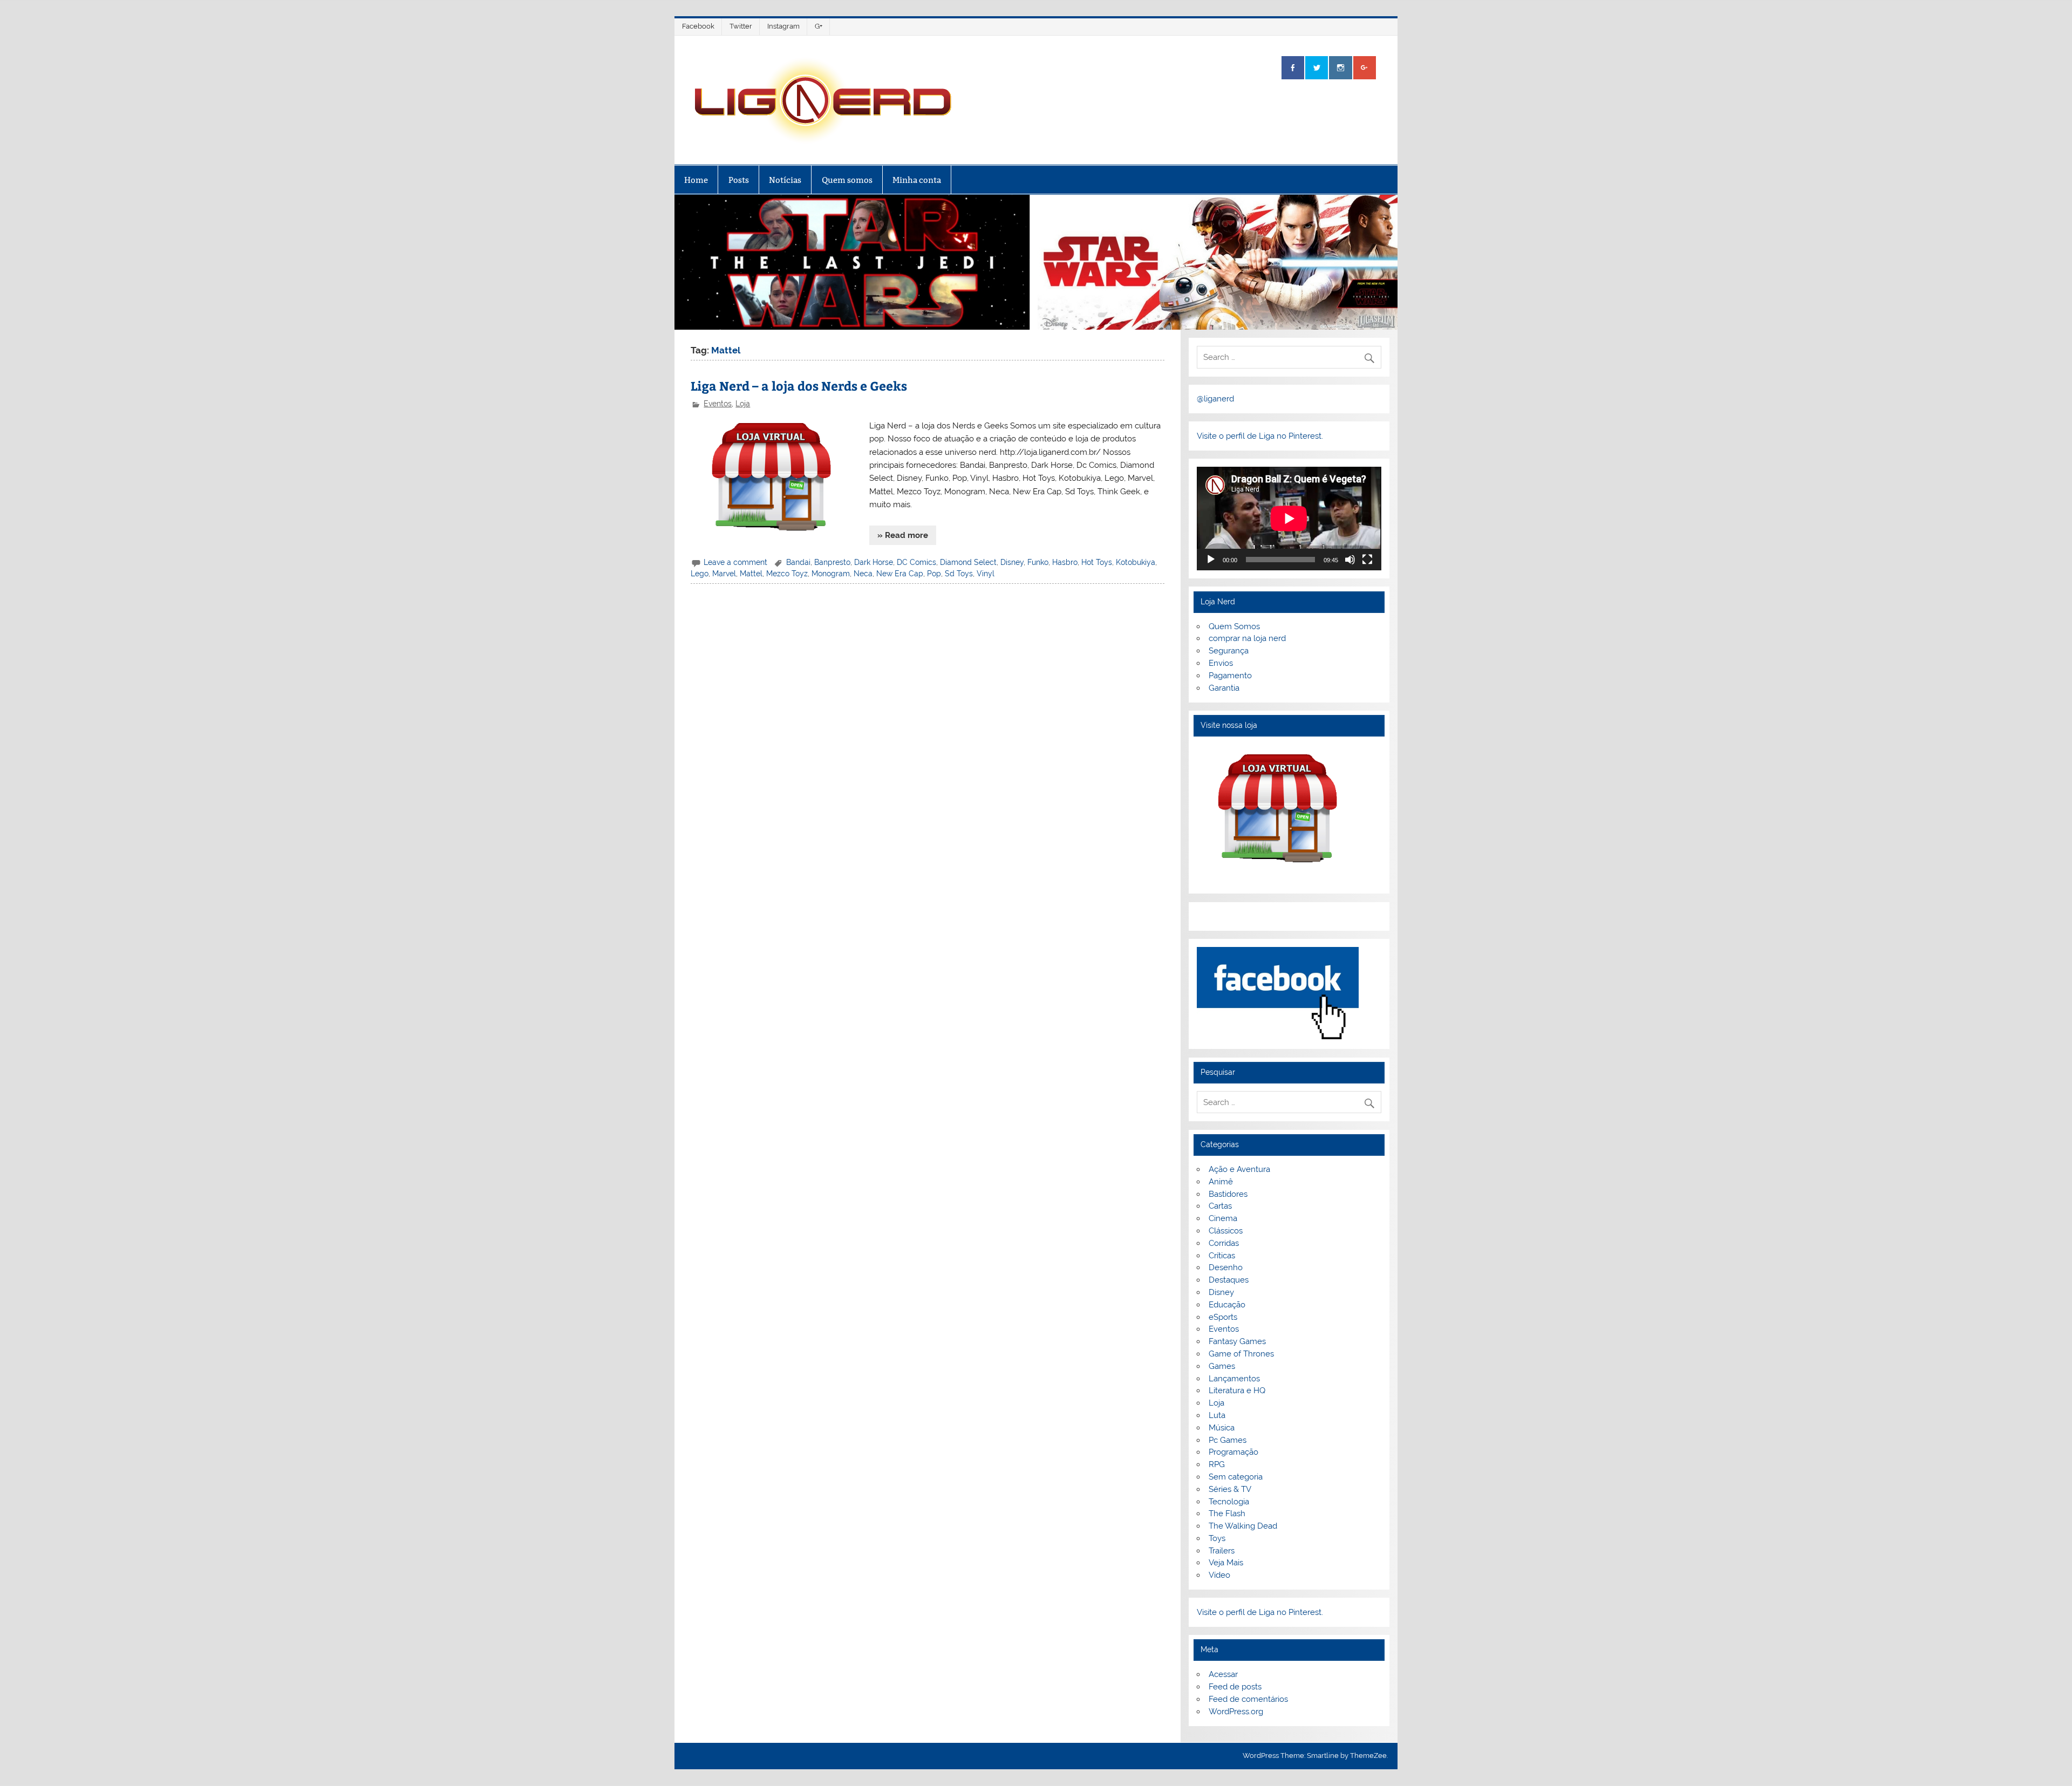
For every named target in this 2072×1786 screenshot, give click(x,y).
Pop (934, 574)
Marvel (724, 574)
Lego (700, 574)
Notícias (785, 180)
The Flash (1227, 1514)
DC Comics (916, 562)
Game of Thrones (1241, 1354)
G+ (819, 26)
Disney (1012, 562)
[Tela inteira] (1367, 560)
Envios (1221, 663)
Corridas (1224, 1243)
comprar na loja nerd (1247, 638)
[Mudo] (1350, 560)
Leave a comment (735, 562)
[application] (1289, 519)
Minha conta (917, 180)
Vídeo (1219, 1575)
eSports (1223, 1317)
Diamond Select (968, 562)
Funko (1038, 562)
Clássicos (1226, 1231)
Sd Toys (959, 574)
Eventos (718, 404)
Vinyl (986, 574)
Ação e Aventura (1239, 1169)
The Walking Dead (1243, 1526)
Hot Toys (1097, 562)
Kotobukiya (1136, 562)
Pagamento (1230, 676)
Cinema (1223, 1218)
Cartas (1220, 1206)
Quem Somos (1234, 626)
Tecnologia (1229, 1502)
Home (696, 180)
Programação (1233, 1452)
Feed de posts (1235, 1687)
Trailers (1222, 1551)
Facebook (698, 26)
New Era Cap (900, 574)
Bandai (798, 562)
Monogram (831, 574)
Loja (743, 404)
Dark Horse (874, 562)
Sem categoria (1236, 1477)
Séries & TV (1230, 1489)
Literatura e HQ (1237, 1390)
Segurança (1229, 651)
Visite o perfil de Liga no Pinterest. (1260, 436)
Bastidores (1228, 1194)
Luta (1217, 1415)
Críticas (1222, 1256)
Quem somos (847, 180)
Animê (1221, 1182)
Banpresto (832, 562)
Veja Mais (1226, 1563)
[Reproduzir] (1211, 560)
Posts (739, 180)
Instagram (783, 26)
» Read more (903, 535)
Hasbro (1065, 562)
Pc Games (1228, 1440)
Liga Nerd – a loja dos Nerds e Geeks (799, 386)
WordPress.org (1236, 1712)
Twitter (741, 26)
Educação (1227, 1305)
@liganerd (1215, 399)
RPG (1217, 1464)
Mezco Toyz (787, 574)
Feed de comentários (1248, 1699)
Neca (863, 574)
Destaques (1229, 1280)
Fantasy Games (1237, 1341)
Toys (1217, 1538)
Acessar (1223, 1674)
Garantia (1224, 688)
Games (1222, 1366)
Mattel (751, 574)
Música (1222, 1428)
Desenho (1226, 1267)
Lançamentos (1234, 1379)
